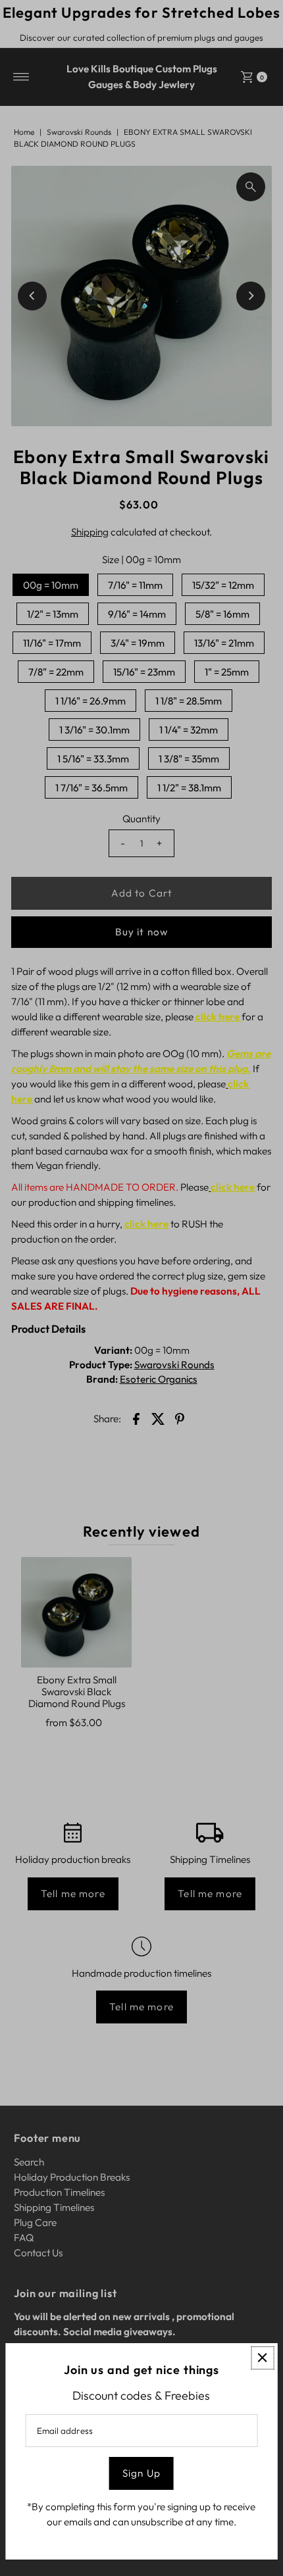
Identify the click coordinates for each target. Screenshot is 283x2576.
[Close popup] (262, 2358)
